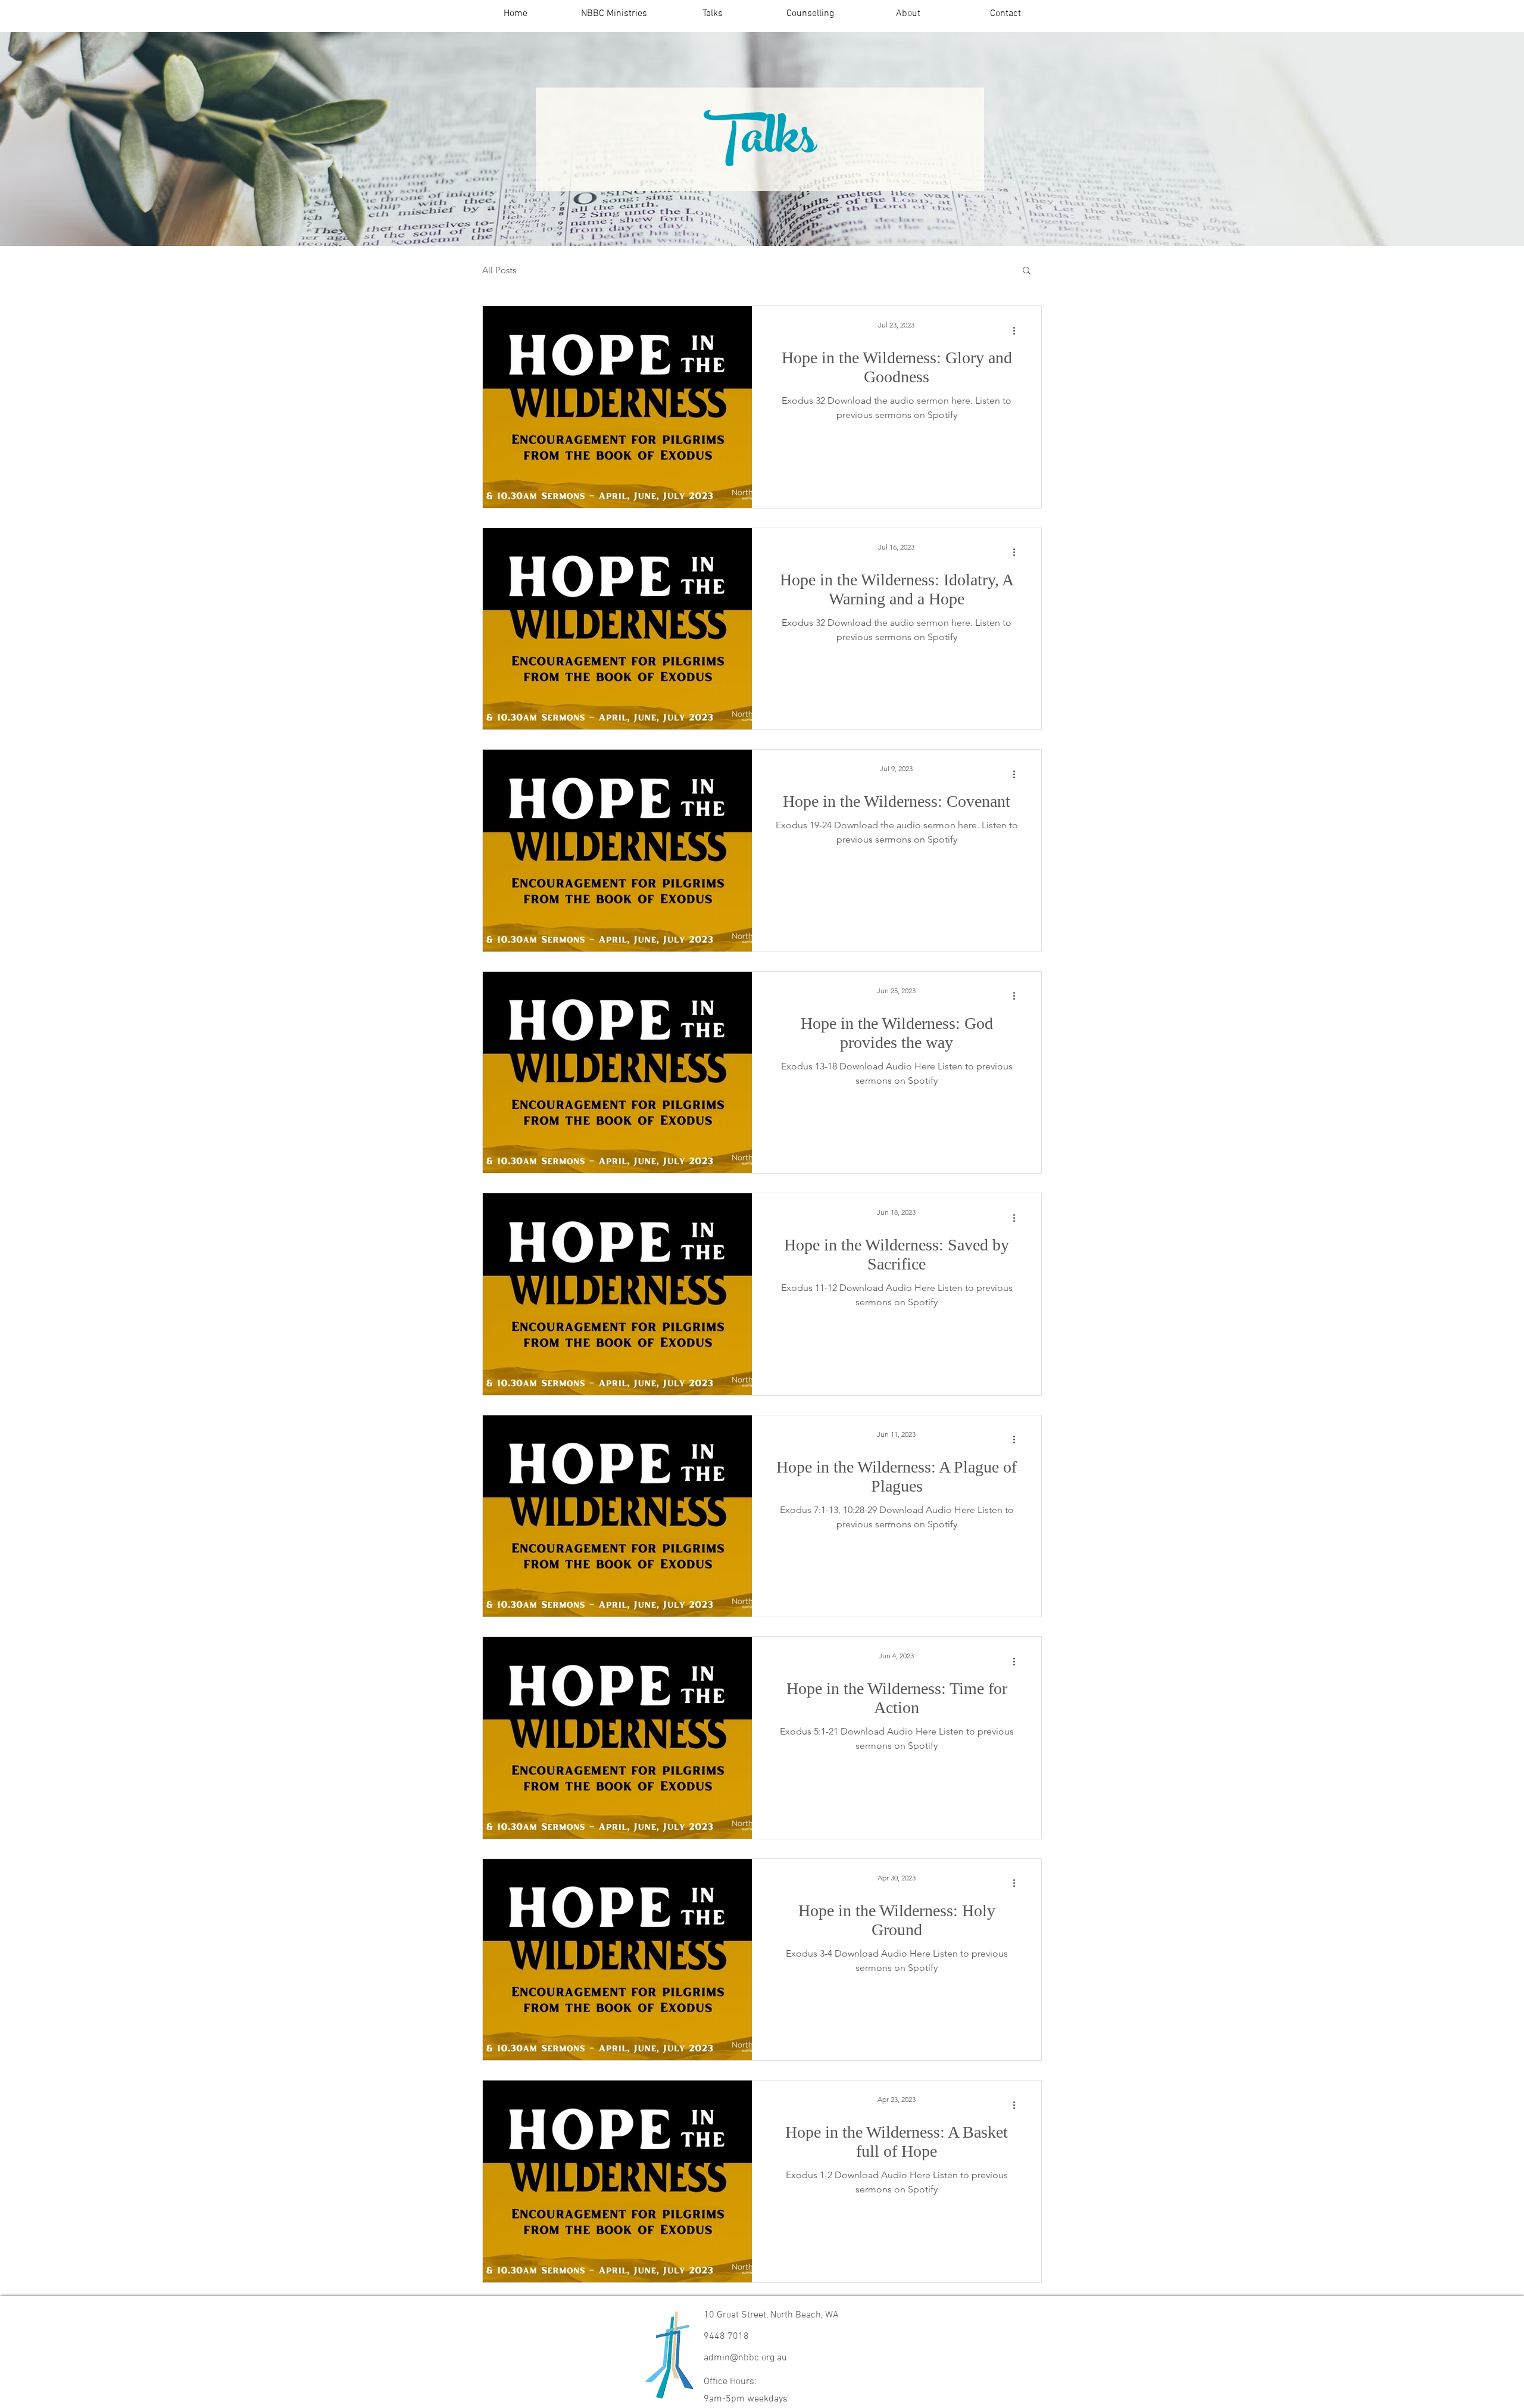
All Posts (499, 270)
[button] (614, 14)
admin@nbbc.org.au (745, 2358)
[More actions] (1018, 330)
